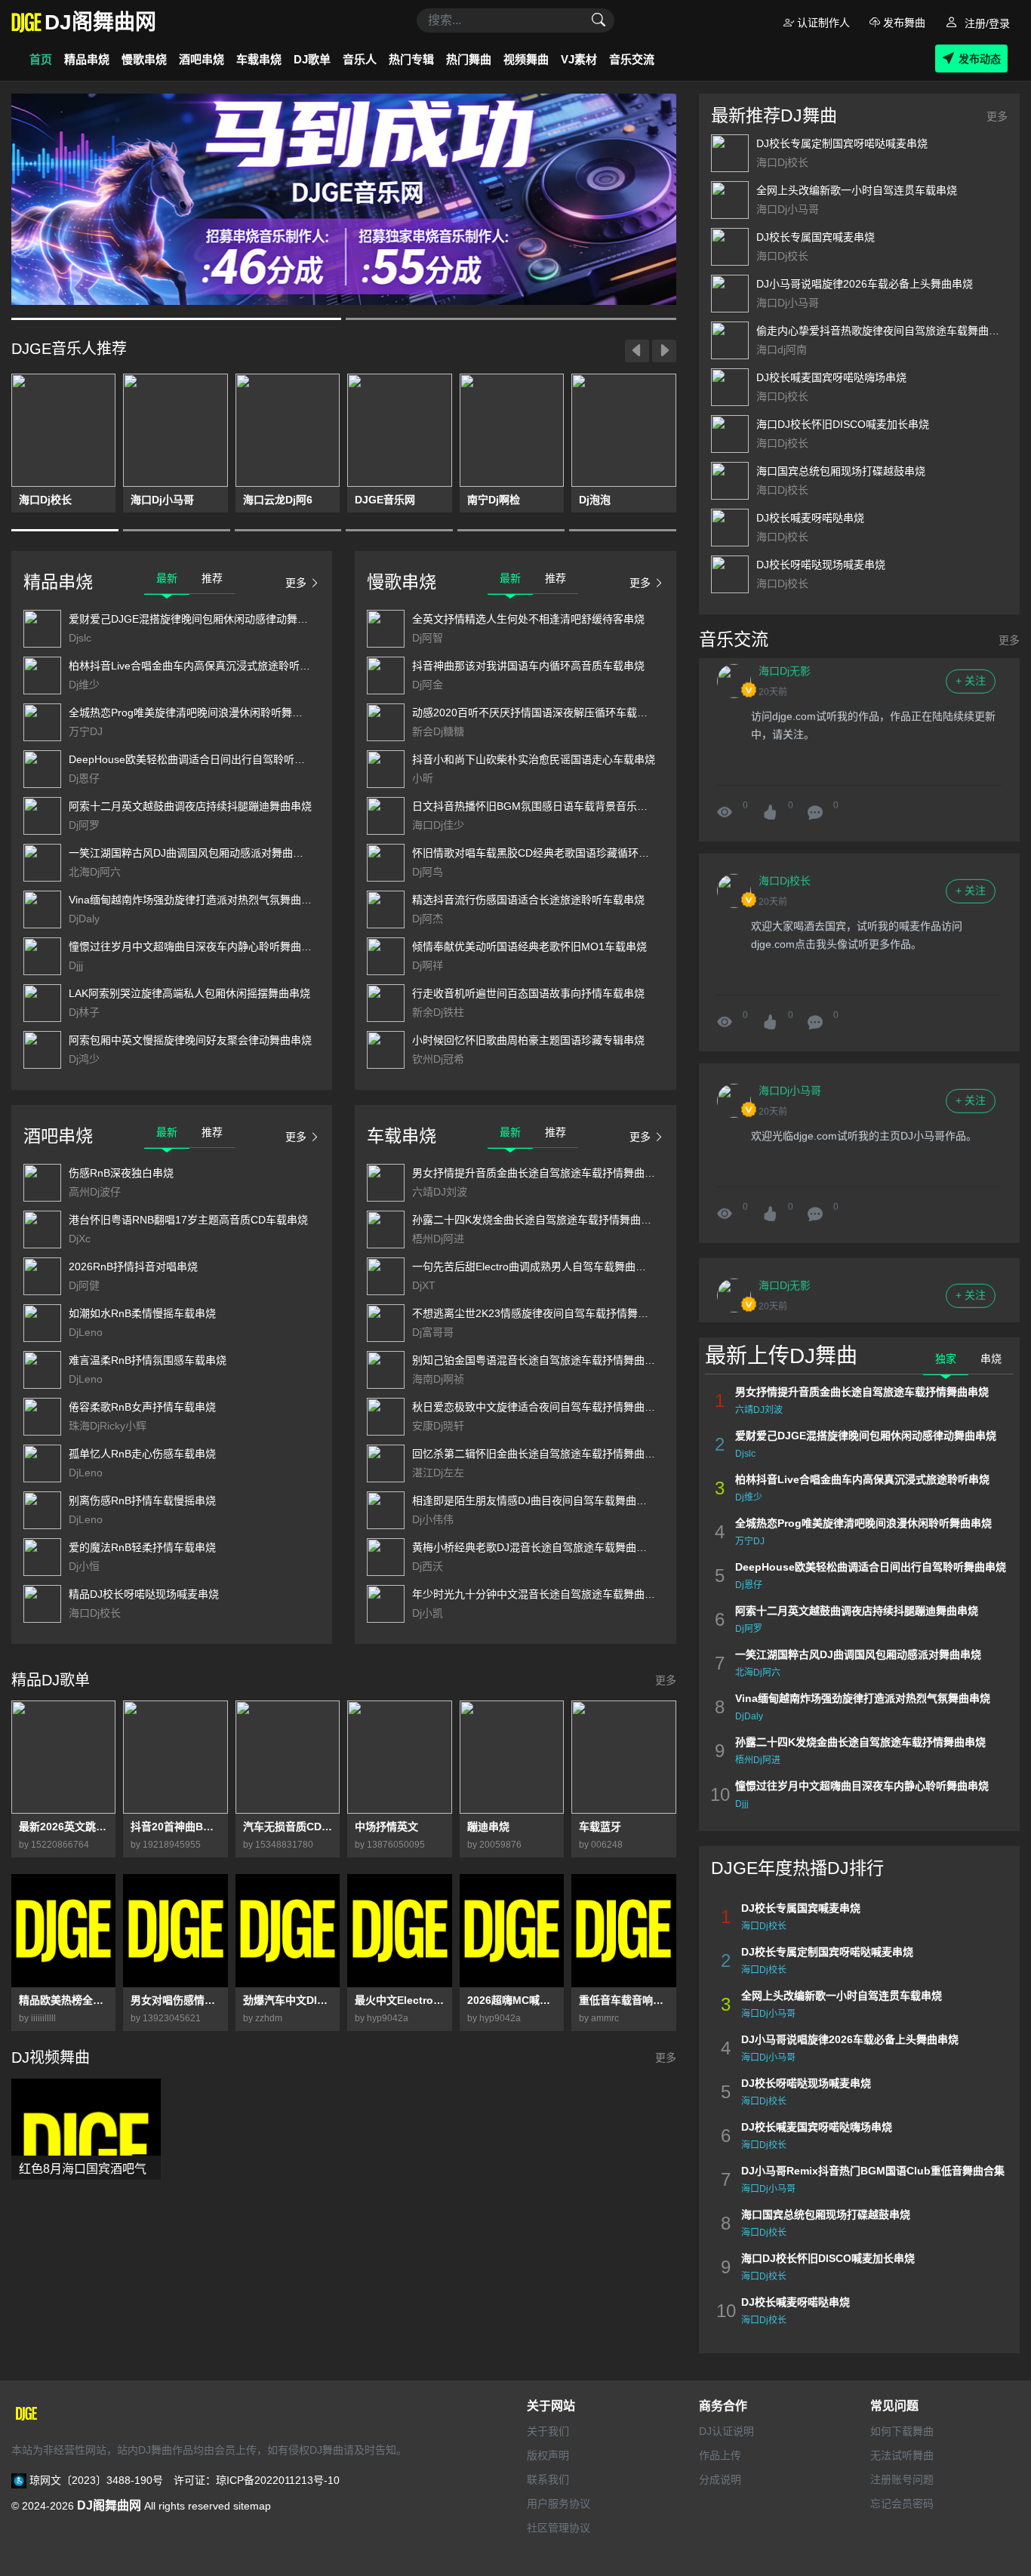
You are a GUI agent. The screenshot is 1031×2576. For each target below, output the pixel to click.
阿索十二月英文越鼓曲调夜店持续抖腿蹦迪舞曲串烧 (190, 806)
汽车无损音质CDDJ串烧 (288, 1827)
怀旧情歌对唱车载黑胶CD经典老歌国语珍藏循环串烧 (536, 853)
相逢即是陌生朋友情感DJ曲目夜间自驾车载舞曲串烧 (535, 1500)
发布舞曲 (903, 23)
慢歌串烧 (144, 59)
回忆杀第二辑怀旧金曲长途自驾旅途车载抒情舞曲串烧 (539, 1454)
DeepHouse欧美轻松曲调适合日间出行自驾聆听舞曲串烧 (203, 759)
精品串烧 (87, 59)
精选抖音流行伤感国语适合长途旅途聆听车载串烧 (528, 900)
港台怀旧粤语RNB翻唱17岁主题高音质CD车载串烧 (188, 1220)
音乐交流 (632, 59)
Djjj (76, 965)
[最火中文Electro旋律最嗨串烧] (399, 1931)
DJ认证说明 (726, 2431)
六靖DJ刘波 (440, 1192)
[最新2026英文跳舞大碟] (63, 1757)
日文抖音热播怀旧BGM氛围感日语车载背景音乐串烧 (535, 806)
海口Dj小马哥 (162, 500)
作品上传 (720, 2455)
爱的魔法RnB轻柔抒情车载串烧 (142, 1547)
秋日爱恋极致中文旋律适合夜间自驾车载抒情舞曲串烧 (539, 1407)
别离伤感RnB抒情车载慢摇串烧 (142, 1500)
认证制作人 (822, 23)
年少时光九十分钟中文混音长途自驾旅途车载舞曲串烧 (539, 1594)
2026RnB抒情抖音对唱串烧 (133, 1266)
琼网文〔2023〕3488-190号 (96, 2480)
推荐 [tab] (212, 578)
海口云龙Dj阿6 (278, 500)
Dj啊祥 (428, 965)
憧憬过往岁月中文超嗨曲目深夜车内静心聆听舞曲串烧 (195, 946)
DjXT (424, 1285)
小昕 (423, 778)
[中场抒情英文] (399, 1757)
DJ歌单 (312, 59)
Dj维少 (84, 685)
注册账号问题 (902, 2479)
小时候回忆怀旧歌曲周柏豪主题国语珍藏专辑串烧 (528, 1040)
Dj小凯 (428, 1613)
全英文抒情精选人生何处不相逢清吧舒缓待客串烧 (528, 619)
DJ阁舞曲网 (109, 2505)
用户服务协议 (559, 2504)
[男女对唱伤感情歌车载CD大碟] (175, 1931)
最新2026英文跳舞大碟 (63, 1827)
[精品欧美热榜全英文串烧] (63, 1931)
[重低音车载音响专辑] (623, 1931)
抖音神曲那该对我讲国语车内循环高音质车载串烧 (528, 666)
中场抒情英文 (386, 1827)
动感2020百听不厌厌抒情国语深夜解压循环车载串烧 (535, 712)
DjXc (80, 1239)
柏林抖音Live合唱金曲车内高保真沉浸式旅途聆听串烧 (195, 666)
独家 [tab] (946, 1359)
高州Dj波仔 (95, 1192)
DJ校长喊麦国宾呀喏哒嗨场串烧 (831, 377)
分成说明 (720, 2479)
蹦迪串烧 (488, 1827)
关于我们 (548, 2431)
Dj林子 (84, 1012)
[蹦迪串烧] (512, 1757)
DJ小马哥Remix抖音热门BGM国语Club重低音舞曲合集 (873, 2171)
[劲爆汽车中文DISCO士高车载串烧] (288, 1931)
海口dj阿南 (782, 349)
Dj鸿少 (84, 1059)
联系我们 (548, 2479)
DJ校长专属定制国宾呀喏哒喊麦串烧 (842, 143)
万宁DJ (86, 731)
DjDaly (84, 919)
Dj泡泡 (595, 500)
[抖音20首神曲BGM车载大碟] (175, 1757)
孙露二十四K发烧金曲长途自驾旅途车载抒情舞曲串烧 (537, 1220)
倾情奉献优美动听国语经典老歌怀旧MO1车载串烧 (529, 946)
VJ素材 (579, 59)
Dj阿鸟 (428, 872)
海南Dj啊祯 (438, 1379)
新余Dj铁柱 (438, 1012)
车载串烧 (259, 59)
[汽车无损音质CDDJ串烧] (288, 1757)
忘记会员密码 (902, 2504)
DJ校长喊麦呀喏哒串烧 (810, 518)
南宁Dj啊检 (494, 500)
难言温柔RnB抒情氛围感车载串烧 (148, 1360)
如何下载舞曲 (902, 2431)
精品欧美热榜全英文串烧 (63, 2000)
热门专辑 (411, 59)
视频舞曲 (526, 59)
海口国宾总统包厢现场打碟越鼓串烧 (841, 471)
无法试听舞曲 (902, 2455)
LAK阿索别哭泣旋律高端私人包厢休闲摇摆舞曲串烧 (189, 993)
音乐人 (360, 59)
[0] (815, 786)
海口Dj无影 (785, 1257)
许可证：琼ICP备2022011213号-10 (257, 2480)
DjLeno (86, 1332)
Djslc (80, 638)
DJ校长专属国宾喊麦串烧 (816, 237)
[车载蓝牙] (623, 1757)
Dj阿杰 (428, 919)
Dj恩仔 (84, 778)
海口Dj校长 (45, 500)
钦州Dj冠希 (438, 1059)
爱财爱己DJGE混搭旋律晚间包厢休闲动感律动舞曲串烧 (199, 619)
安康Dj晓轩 (438, 1426)
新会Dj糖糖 (438, 731)
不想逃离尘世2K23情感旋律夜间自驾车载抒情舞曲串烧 (541, 1313)
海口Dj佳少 (438, 825)
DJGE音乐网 (385, 500)
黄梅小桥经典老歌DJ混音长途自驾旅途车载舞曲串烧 (535, 1547)
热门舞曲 (469, 59)
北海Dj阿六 (95, 872)
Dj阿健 (84, 1285)
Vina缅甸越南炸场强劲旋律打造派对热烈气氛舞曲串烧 (195, 900)
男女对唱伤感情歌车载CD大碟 (175, 2000)
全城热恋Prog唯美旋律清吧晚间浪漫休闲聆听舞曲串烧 (196, 712)
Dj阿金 (428, 685)
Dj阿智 (428, 638)
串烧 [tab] (991, 1359)
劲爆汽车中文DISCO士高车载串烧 (288, 2000)
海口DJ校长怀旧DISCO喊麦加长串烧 (843, 424)
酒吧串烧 (202, 59)
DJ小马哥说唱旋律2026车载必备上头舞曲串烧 (865, 284)
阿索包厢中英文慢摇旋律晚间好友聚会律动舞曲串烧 (190, 1040)
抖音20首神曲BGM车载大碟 (175, 1827)
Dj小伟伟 (433, 1519)
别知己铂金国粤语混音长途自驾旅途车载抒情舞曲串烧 (539, 1360)
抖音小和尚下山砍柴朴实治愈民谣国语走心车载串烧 (534, 759)
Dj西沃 (428, 1566)
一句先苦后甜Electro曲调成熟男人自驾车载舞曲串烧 (534, 1266)
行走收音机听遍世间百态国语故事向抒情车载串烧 (528, 993)
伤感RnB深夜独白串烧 (121, 1173)
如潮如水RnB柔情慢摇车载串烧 (142, 1313)
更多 (296, 583)
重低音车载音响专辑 (623, 2000)
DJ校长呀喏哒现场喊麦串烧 (821, 565)
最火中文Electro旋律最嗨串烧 (399, 2000)
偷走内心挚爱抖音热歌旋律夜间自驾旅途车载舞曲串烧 (883, 331)
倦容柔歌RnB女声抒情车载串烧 (142, 1407)
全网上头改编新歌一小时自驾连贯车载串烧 (857, 190)
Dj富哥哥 (433, 1332)
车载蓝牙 (600, 1827)
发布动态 (980, 59)
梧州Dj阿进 (438, 1239)
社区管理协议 (559, 2528)
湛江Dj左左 (438, 1473)
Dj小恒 (84, 1566)
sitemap (252, 2506)
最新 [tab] (167, 578)
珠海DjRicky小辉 (108, 1426)
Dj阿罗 (84, 825)
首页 (41, 59)
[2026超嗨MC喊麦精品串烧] (512, 1931)
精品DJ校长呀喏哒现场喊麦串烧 (144, 1594)
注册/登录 (986, 23)
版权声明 (548, 2455)
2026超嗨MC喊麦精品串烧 (512, 2000)
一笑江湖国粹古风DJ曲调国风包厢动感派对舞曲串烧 (191, 853)
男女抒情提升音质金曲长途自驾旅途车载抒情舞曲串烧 (539, 1173)
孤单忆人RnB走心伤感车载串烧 (142, 1454)
